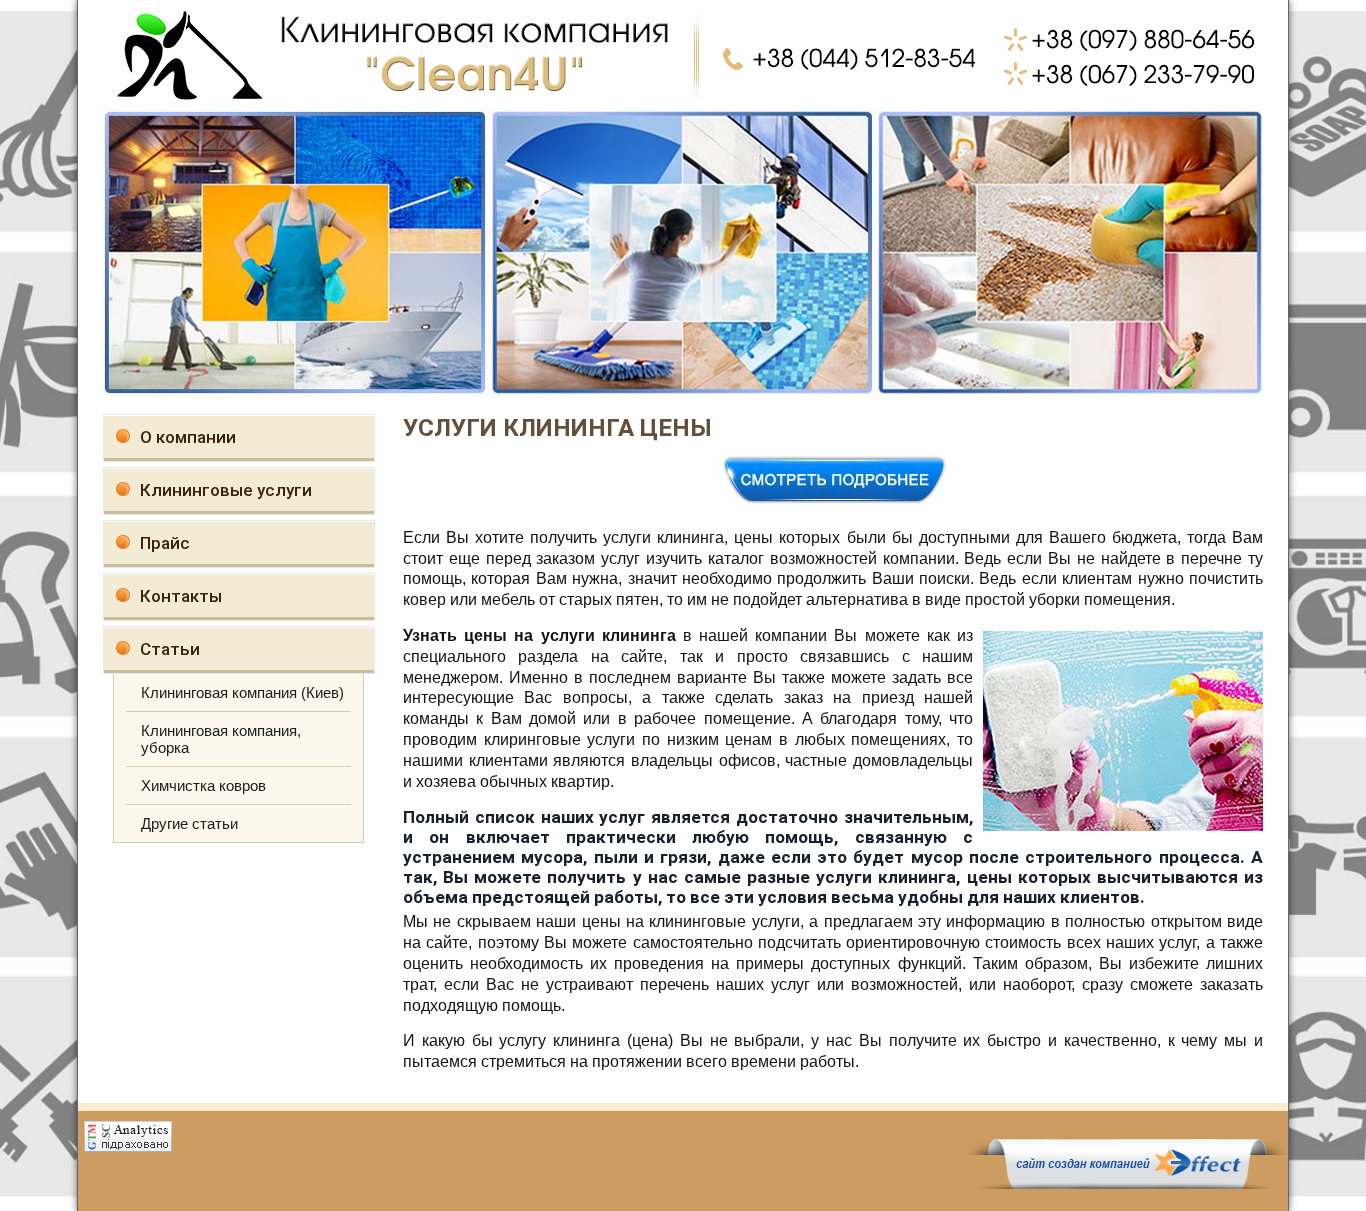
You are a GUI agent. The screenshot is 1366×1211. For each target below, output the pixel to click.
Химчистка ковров (203, 785)
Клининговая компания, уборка (221, 739)
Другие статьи (189, 823)
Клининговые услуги (226, 490)
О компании (188, 437)
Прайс (165, 543)
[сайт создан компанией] (1127, 1184)
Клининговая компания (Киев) (242, 692)
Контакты (181, 596)
